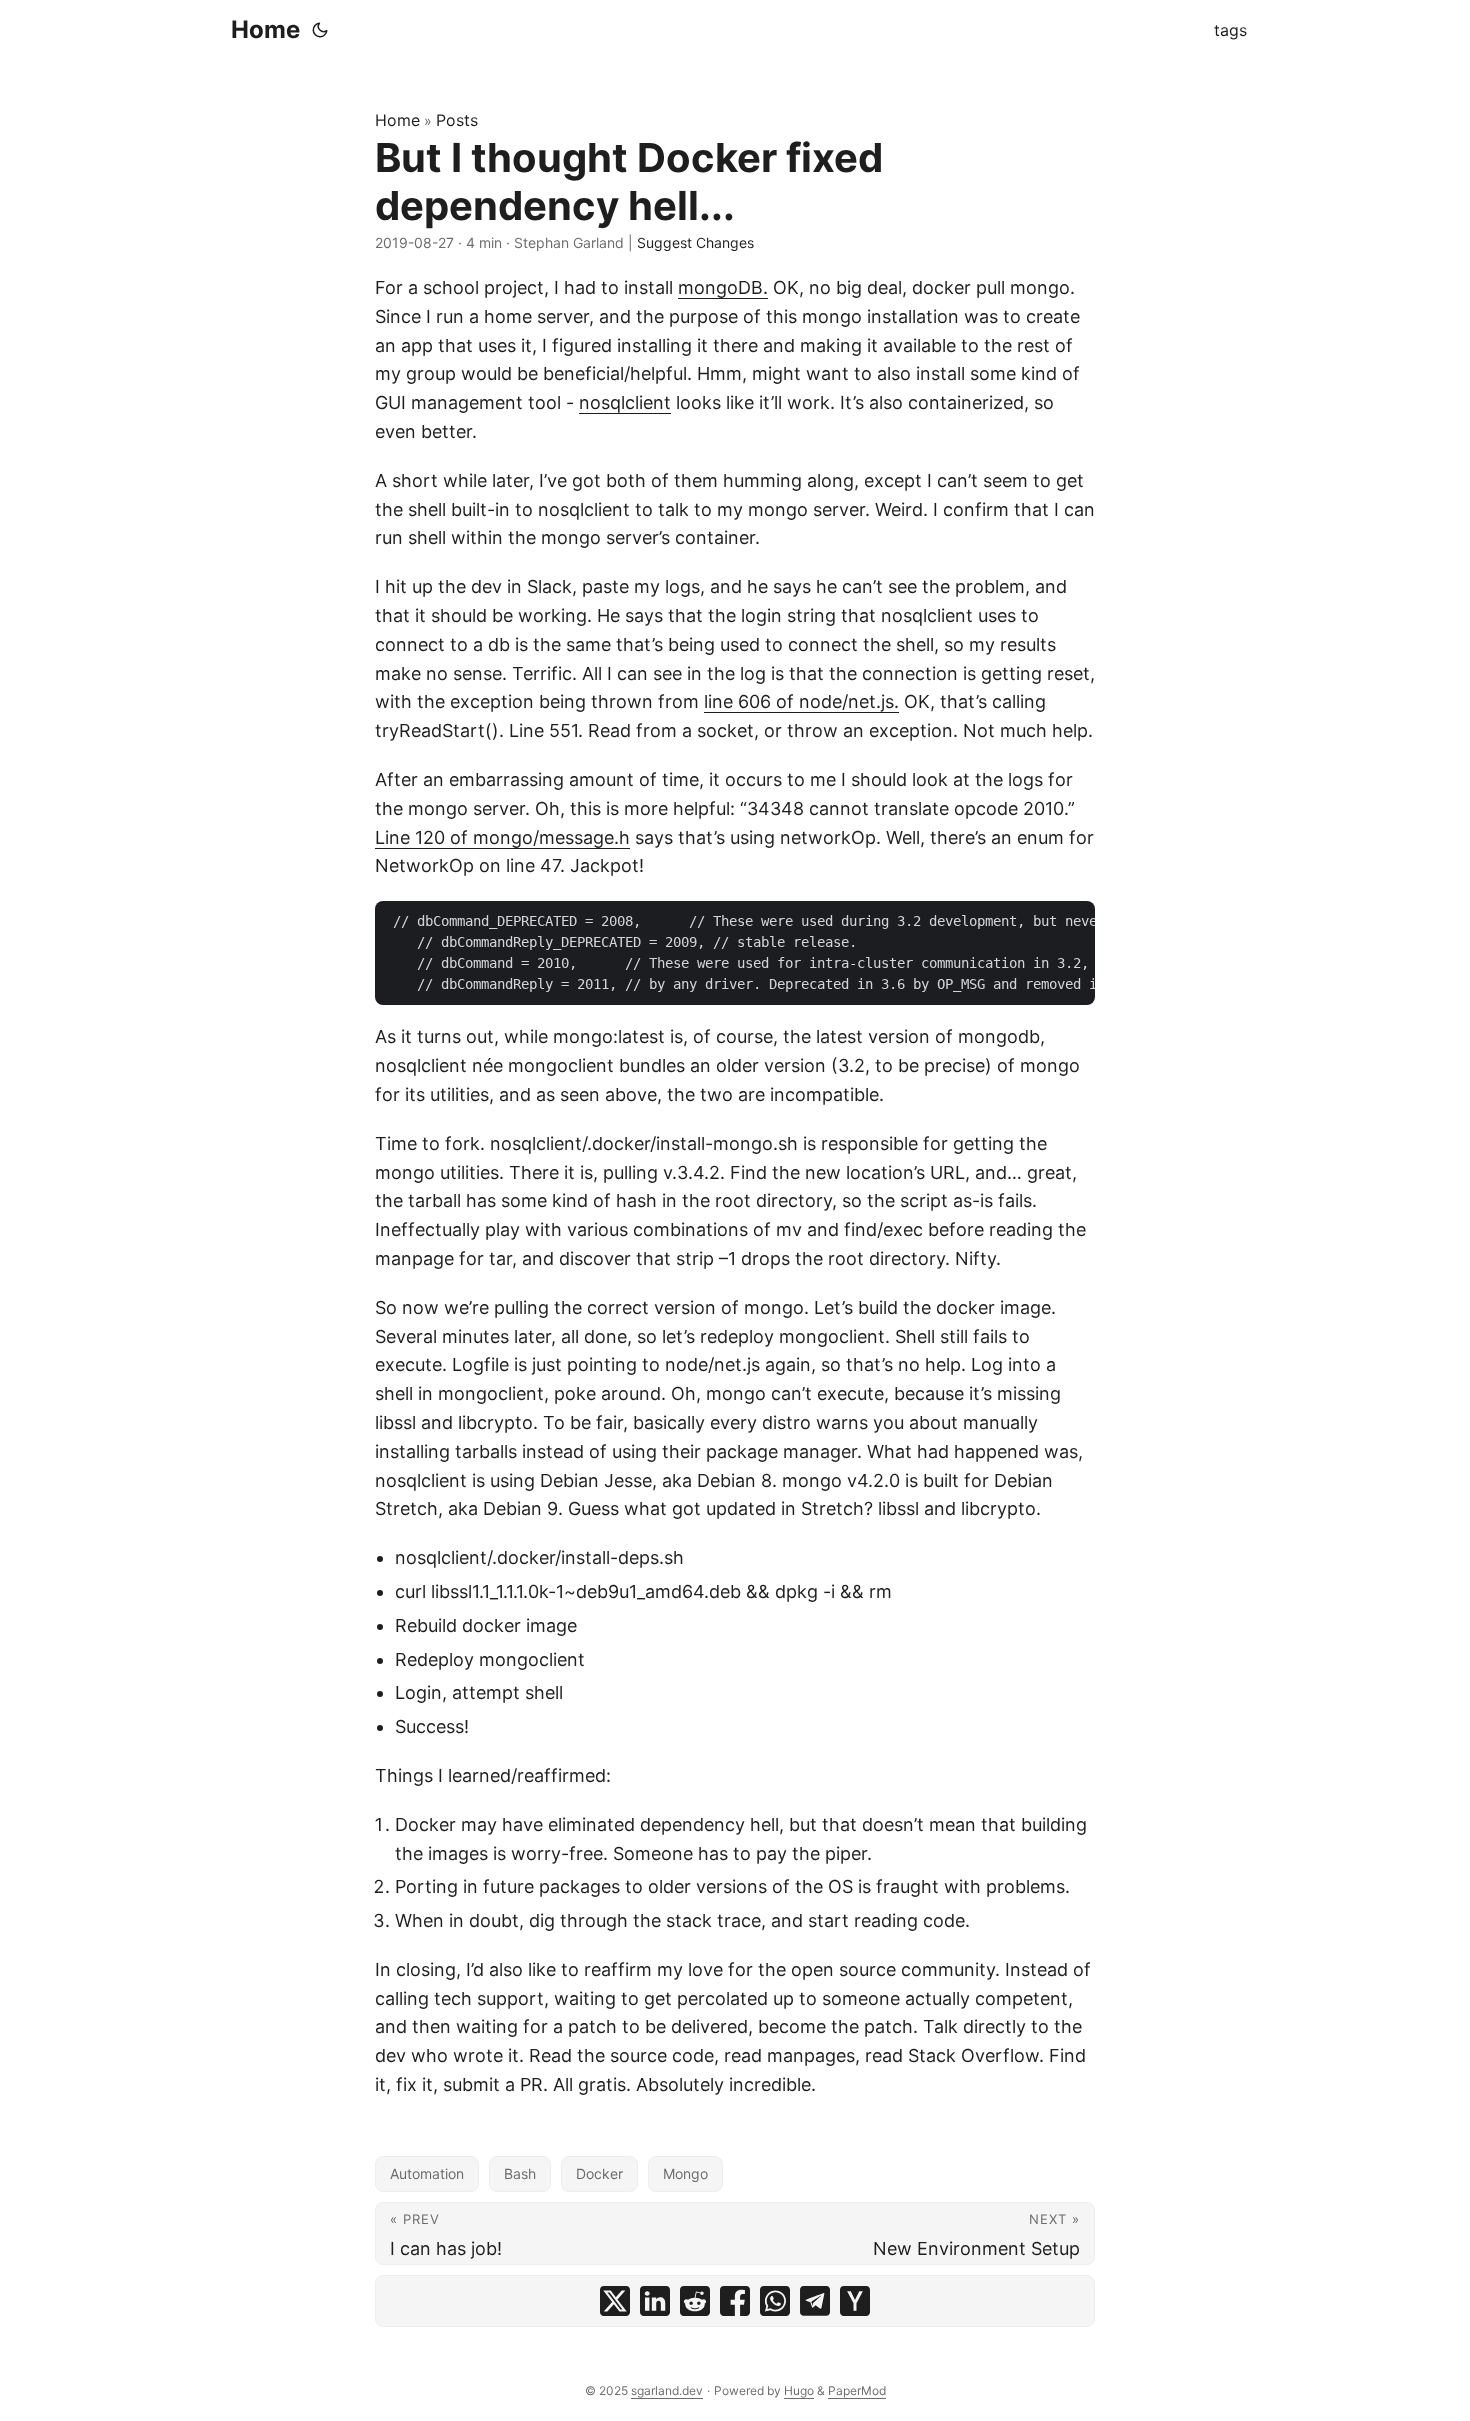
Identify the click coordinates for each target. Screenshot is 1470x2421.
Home (265, 29)
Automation (427, 2173)
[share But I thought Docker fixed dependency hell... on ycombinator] (855, 2301)
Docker (599, 2173)
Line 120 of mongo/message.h (502, 837)
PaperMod (857, 2390)
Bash (520, 2173)
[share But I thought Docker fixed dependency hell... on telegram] (815, 2301)
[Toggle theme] (320, 30)
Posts (457, 120)
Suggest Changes (695, 242)
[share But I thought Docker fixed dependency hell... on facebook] (735, 2301)
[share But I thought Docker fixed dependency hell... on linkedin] (655, 2301)
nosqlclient (625, 402)
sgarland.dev (667, 2390)
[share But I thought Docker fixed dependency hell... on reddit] (695, 2301)
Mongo (685, 2173)
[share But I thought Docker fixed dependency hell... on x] (615, 2301)
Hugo (799, 2390)
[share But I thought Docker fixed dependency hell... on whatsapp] (775, 2301)
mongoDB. (723, 287)
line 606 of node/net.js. (801, 701)
